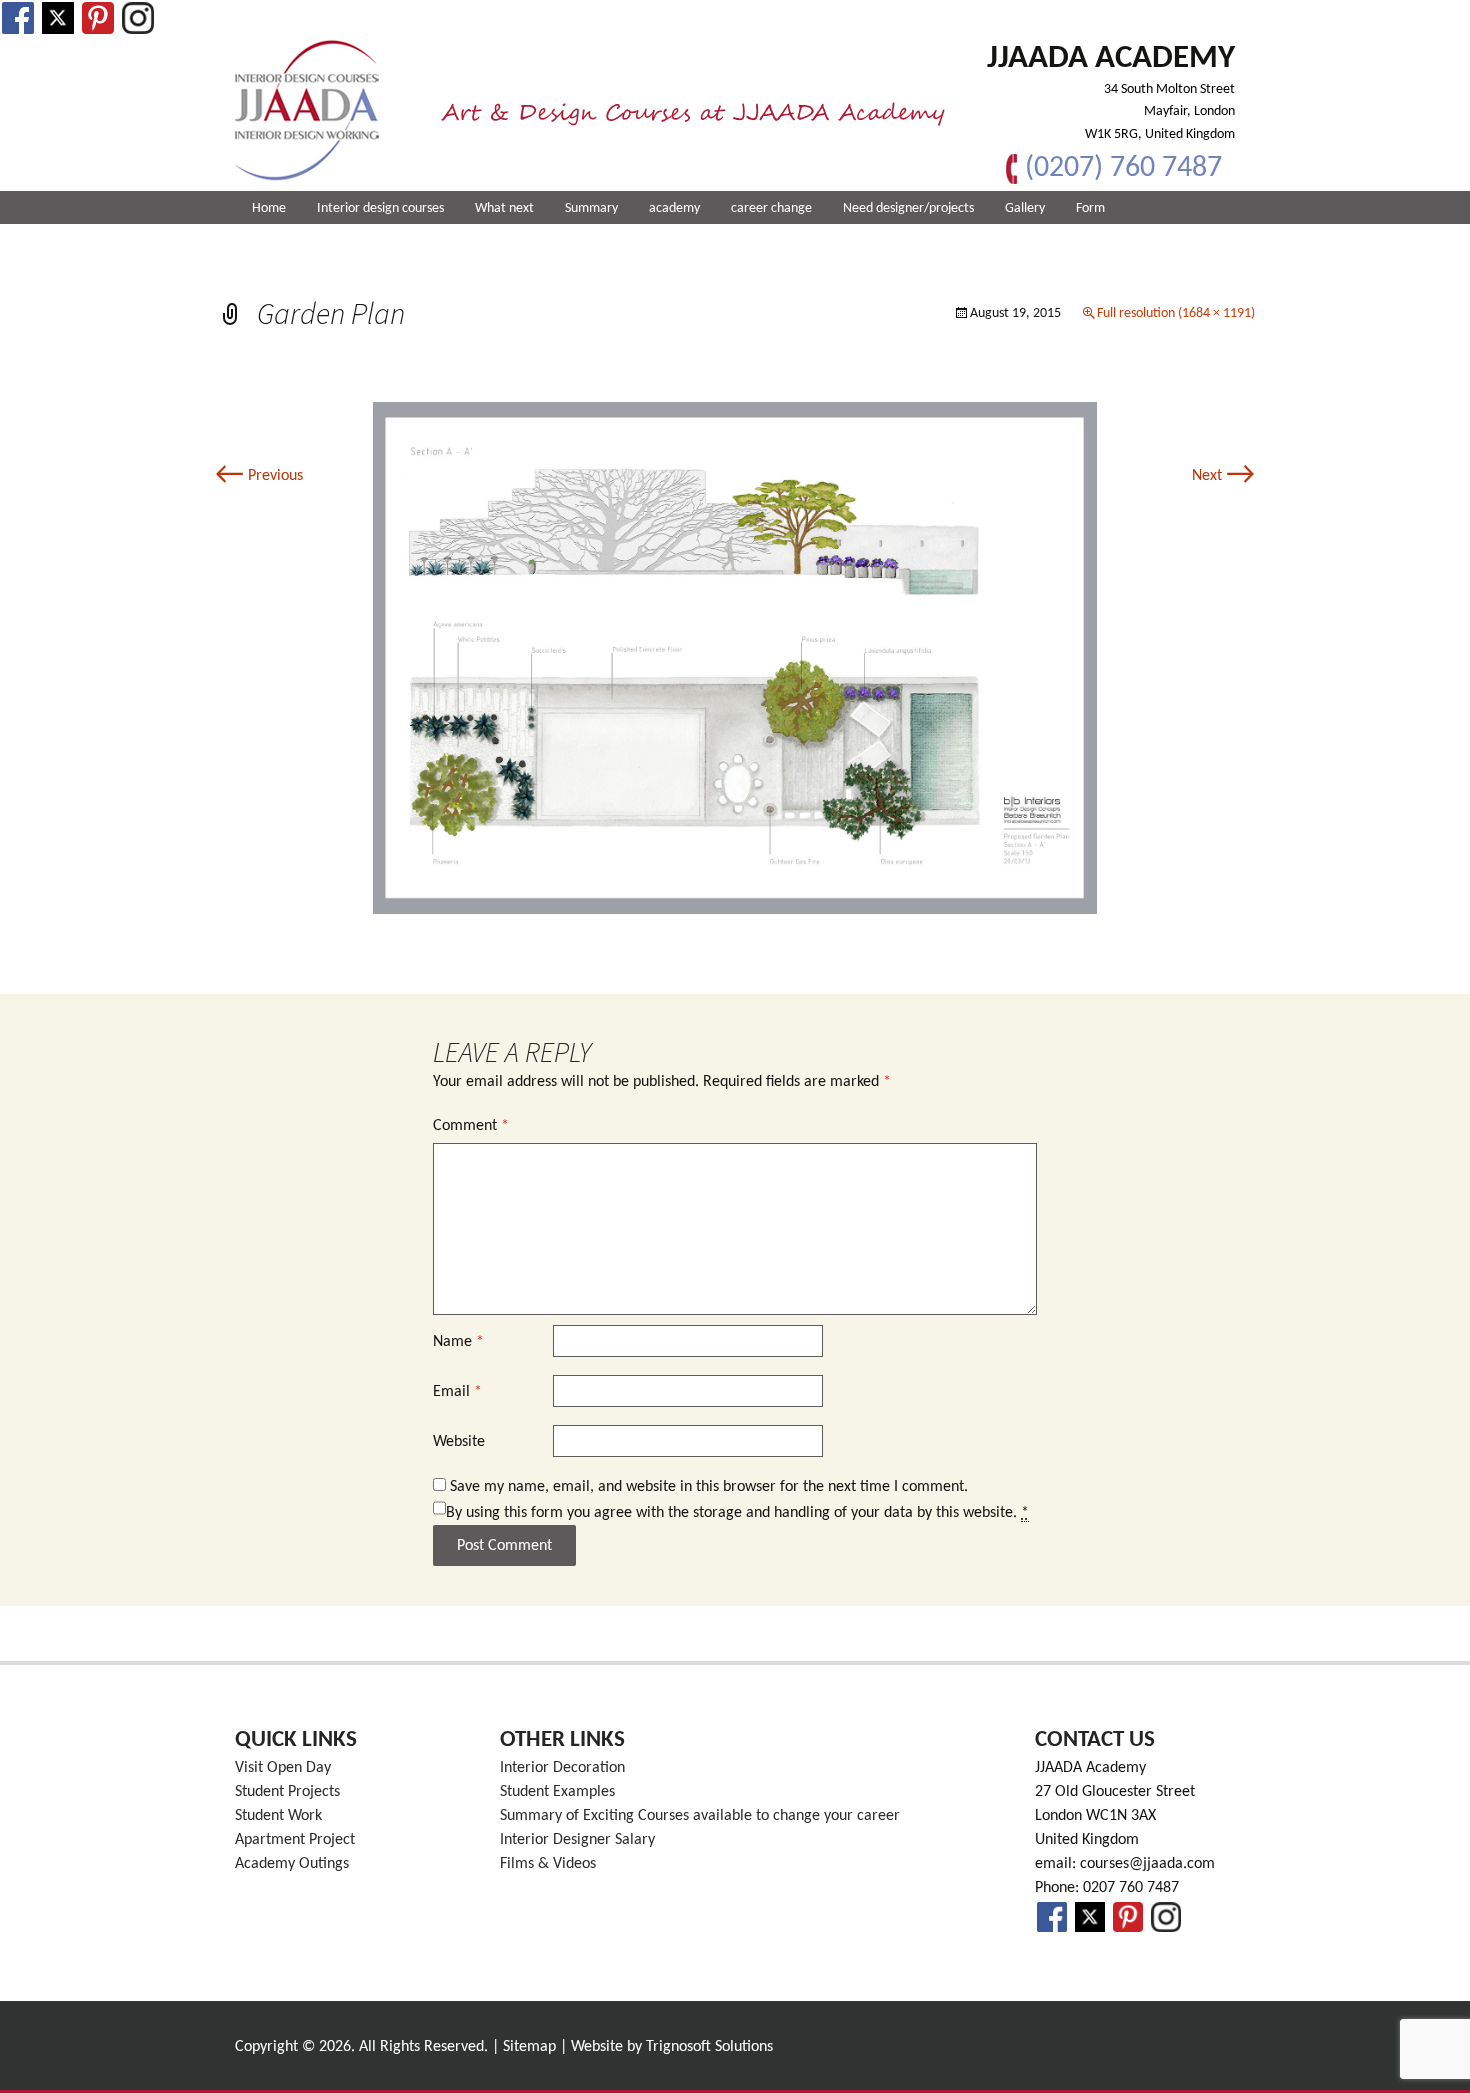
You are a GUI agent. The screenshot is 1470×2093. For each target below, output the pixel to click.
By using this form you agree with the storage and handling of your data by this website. (737, 1513)
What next (504, 208)
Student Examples (557, 1792)
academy (674, 208)
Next (1223, 476)
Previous (259, 476)
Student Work (278, 1816)
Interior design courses (380, 208)
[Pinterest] (98, 18)
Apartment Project (295, 1840)
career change (771, 208)
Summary (591, 208)
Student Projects (287, 1792)
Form (1090, 208)
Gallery (1025, 208)
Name (458, 1342)
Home (269, 208)
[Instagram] (138, 18)
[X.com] (58, 18)
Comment (471, 1126)
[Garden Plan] (735, 658)
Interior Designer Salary (577, 1840)
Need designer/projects (908, 208)
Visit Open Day (283, 1768)
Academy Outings (292, 1864)
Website (459, 1442)
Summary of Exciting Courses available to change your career (700, 1816)
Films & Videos (548, 1864)
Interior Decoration (562, 1768)
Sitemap (529, 2047)
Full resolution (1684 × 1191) (1176, 313)
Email (457, 1392)
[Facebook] (18, 18)
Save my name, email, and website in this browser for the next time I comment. (709, 1487)
